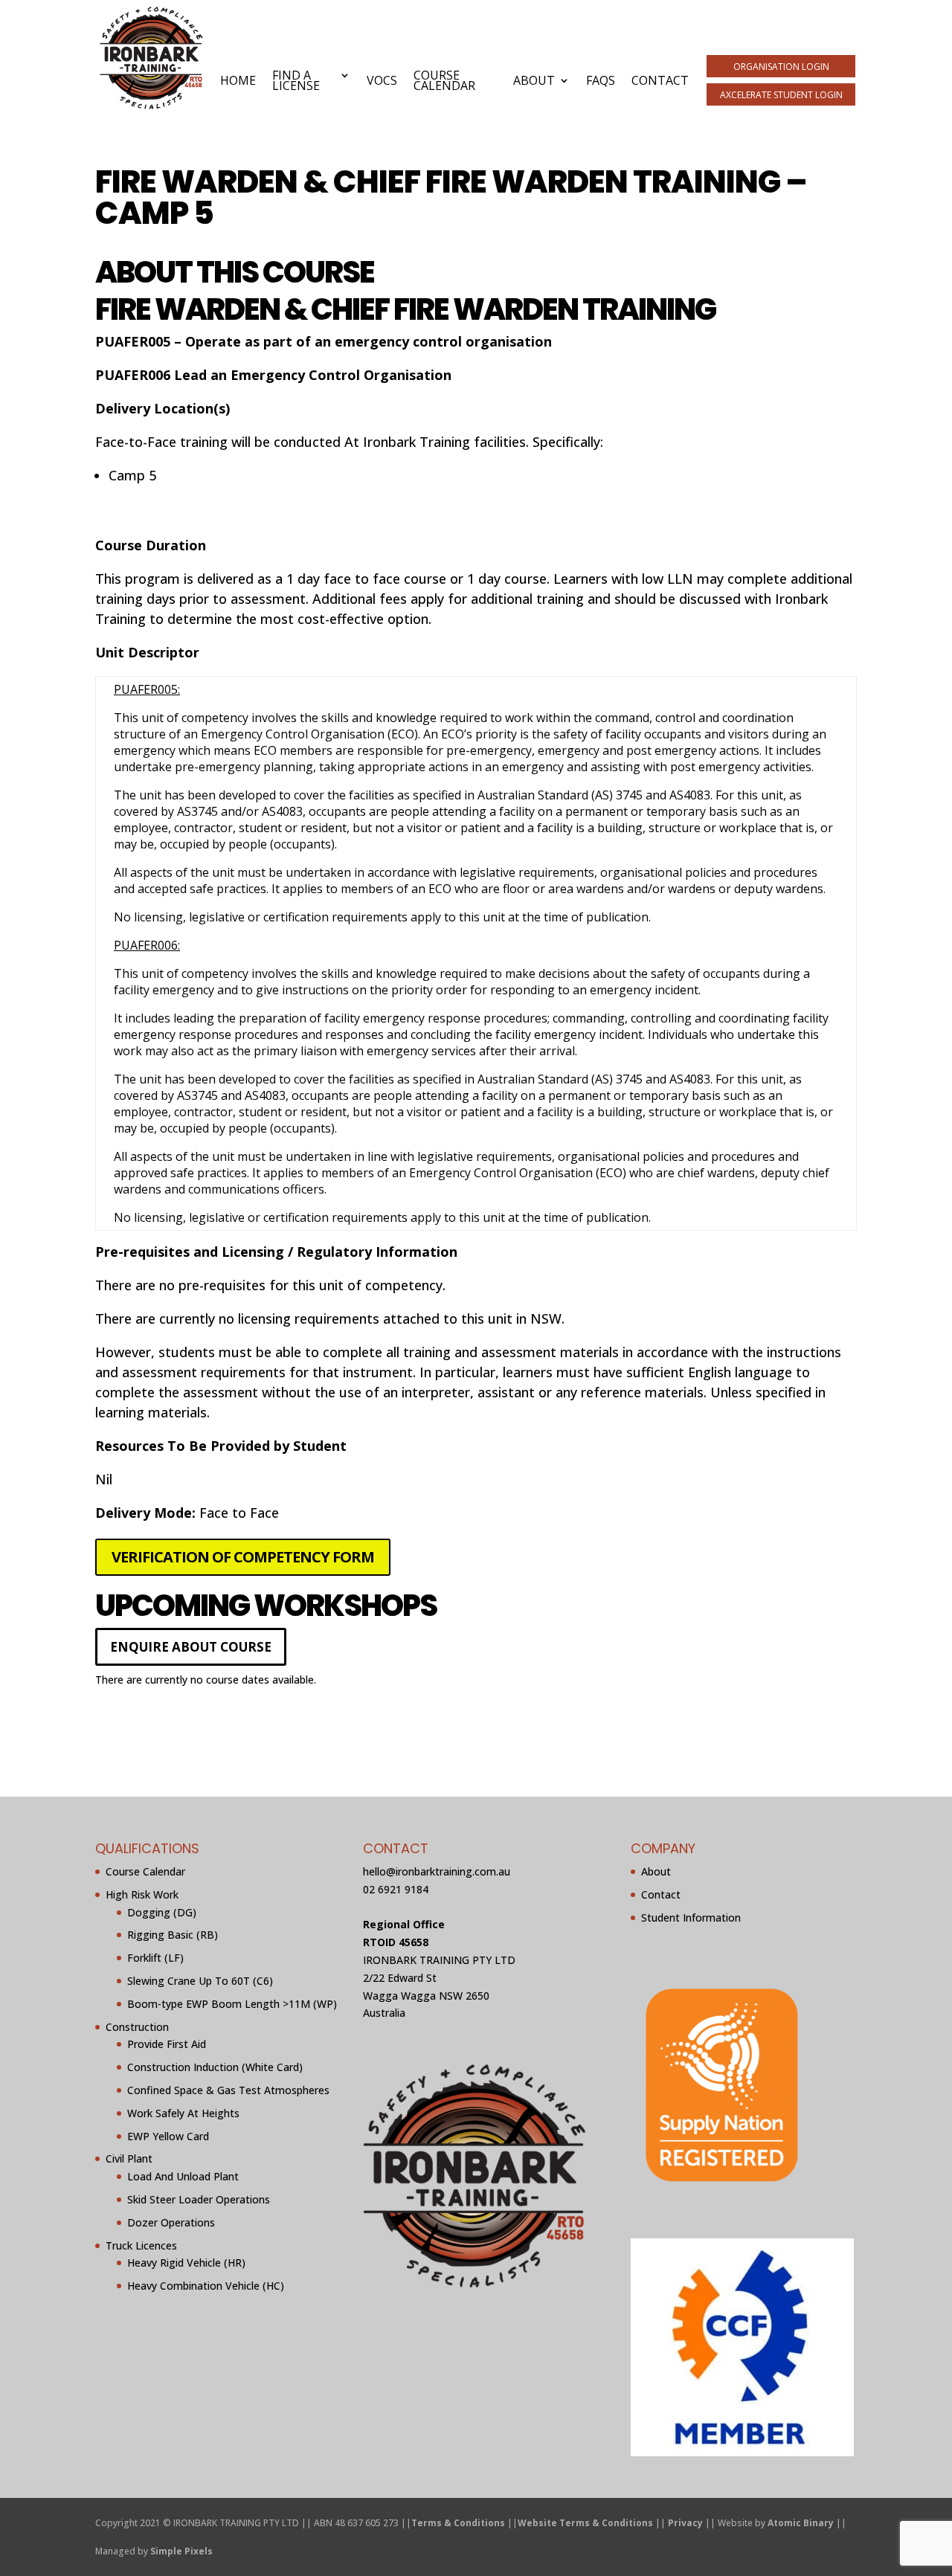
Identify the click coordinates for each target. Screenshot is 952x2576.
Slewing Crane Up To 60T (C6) (200, 1981)
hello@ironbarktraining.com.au (437, 1871)
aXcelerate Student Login (781, 95)
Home (238, 80)
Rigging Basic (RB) (173, 1935)
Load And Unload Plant (183, 2176)
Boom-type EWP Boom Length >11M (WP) (232, 2004)
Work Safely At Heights (183, 2113)
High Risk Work (142, 1894)
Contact (660, 80)
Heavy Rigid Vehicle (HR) (186, 2263)
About (534, 80)
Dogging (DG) (162, 1912)
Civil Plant (129, 2158)
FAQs (601, 80)
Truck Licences (141, 2245)
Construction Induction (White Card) (215, 2067)
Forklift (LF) (155, 1958)
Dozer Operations (171, 2222)
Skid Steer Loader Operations (199, 2199)
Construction (137, 2027)
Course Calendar (444, 80)
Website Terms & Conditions (585, 2523)
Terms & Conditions (458, 2523)
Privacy (685, 2523)
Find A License (296, 80)
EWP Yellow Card (168, 2136)
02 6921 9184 (396, 1889)
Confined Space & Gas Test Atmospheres (228, 2090)
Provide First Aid (167, 2044)
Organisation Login (781, 67)
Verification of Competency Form (243, 1557)
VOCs (382, 80)
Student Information (691, 1917)
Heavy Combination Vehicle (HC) (206, 2286)
